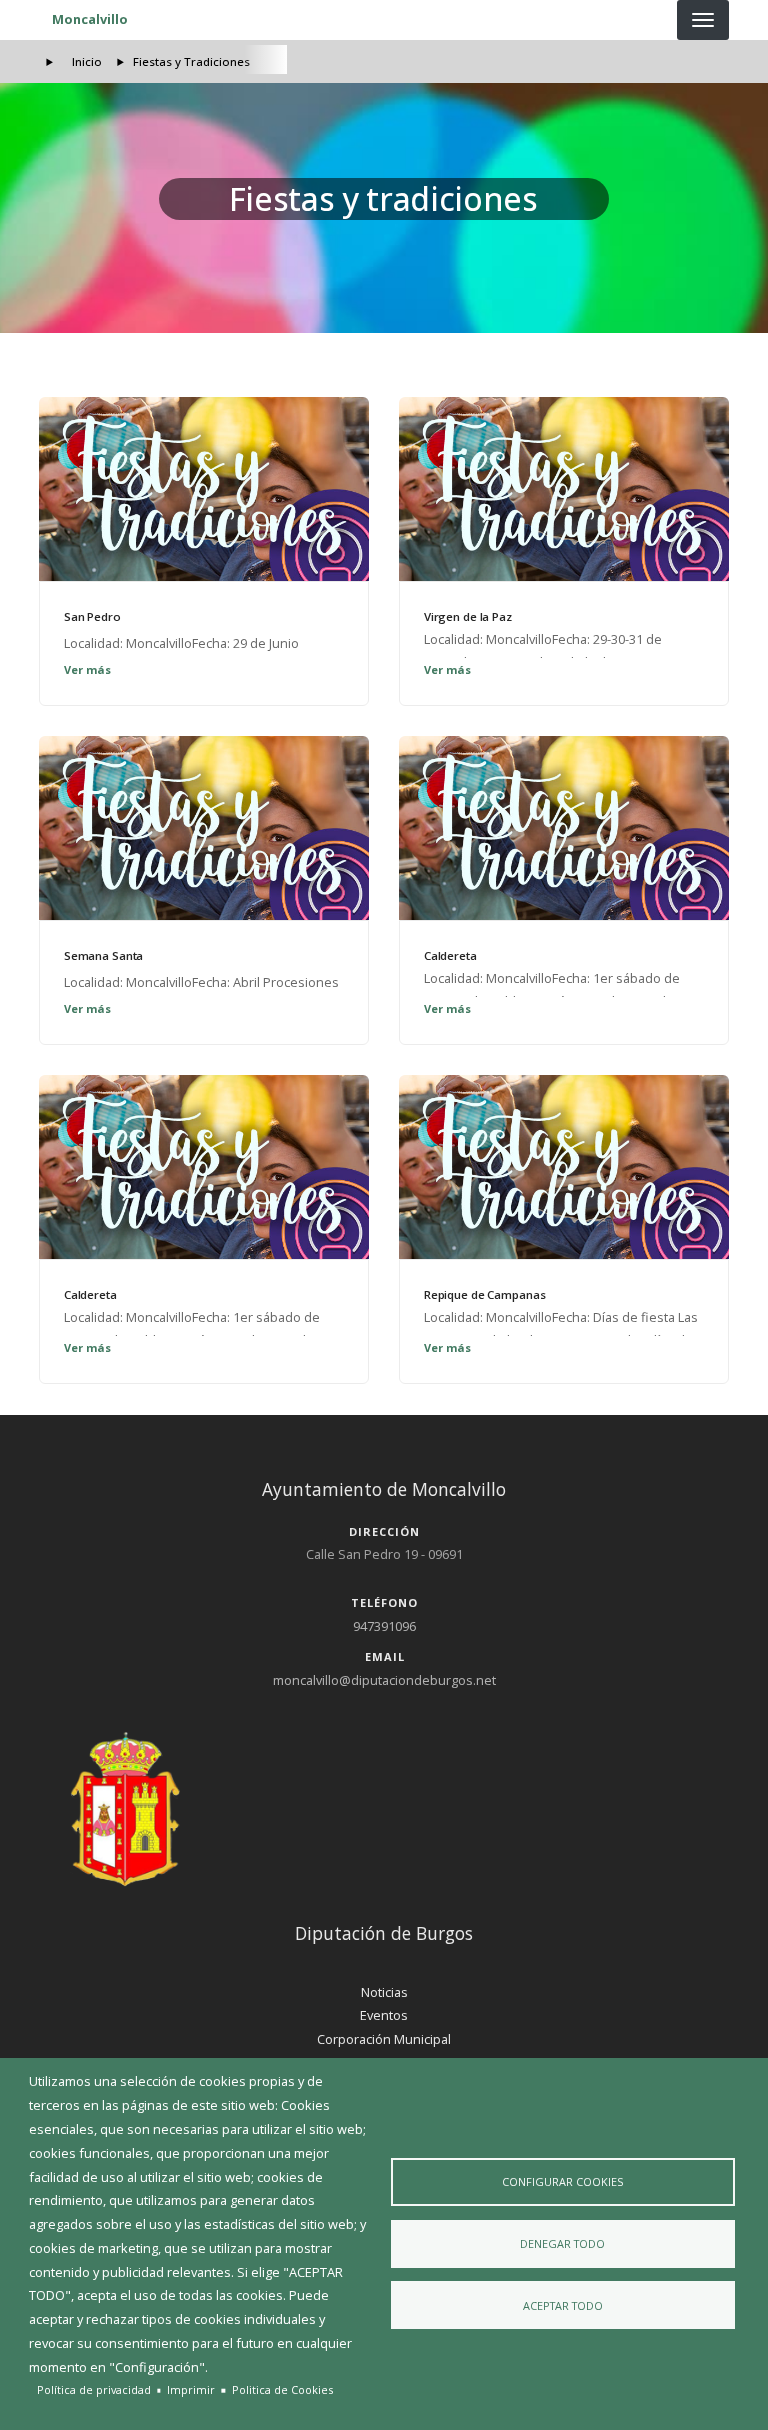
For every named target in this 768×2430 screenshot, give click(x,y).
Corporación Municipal (384, 2039)
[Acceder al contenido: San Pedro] (204, 489)
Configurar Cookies (562, 2181)
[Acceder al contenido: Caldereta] (564, 828)
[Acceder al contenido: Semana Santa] (204, 828)
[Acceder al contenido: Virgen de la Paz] (564, 489)
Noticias (384, 1992)
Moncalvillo (90, 19)
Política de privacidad (94, 2389)
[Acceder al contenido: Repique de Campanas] (564, 1167)
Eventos (384, 2015)
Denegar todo (562, 2243)
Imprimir (191, 2389)
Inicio (87, 61)
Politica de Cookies (282, 2389)
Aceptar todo (563, 2305)
